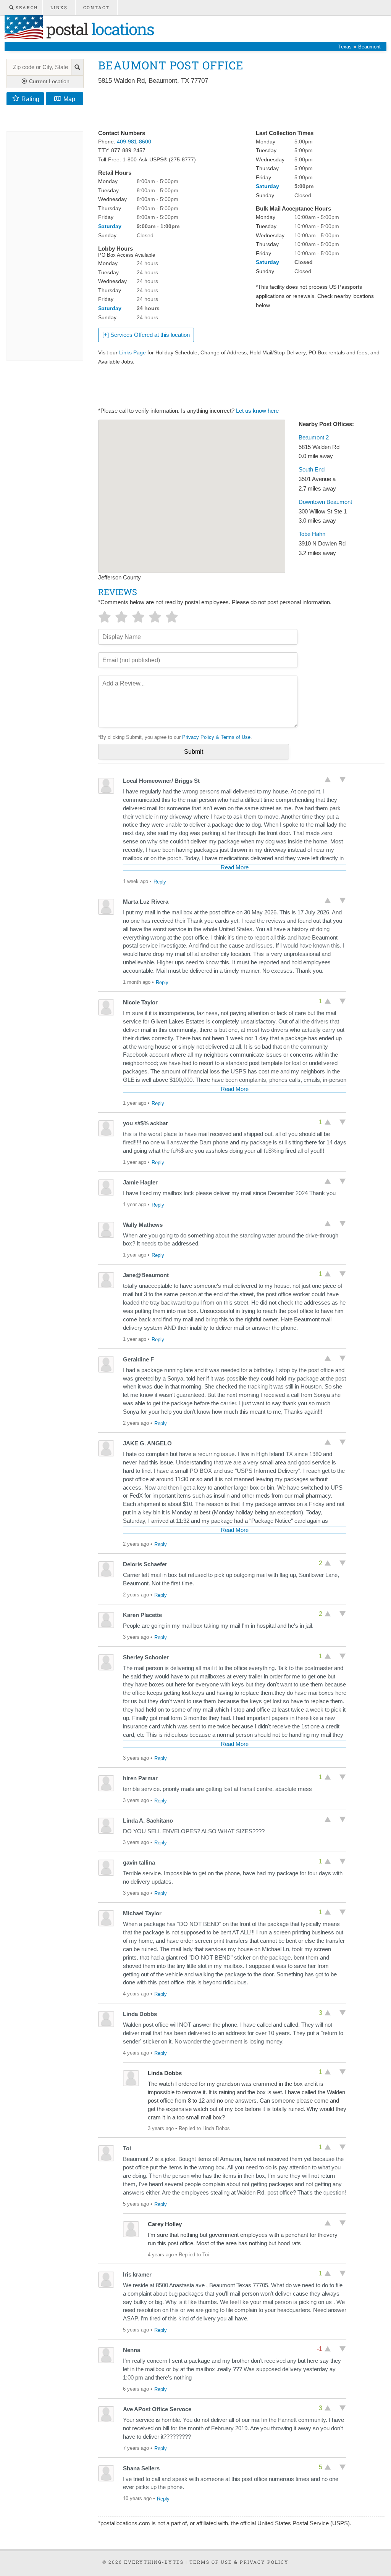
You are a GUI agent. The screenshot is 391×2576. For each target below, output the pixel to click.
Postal (98, 29)
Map (69, 99)
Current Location (48, 81)
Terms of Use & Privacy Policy (239, 2562)
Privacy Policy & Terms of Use (216, 737)
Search (26, 7)
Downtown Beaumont (325, 502)
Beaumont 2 (314, 438)
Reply (160, 882)
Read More (235, 867)
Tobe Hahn (312, 534)
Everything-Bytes (154, 2562)
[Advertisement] (237, 108)
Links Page (132, 352)
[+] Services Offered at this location (146, 335)
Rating (30, 99)
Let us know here (257, 411)
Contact (96, 7)
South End (312, 470)
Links (59, 7)
